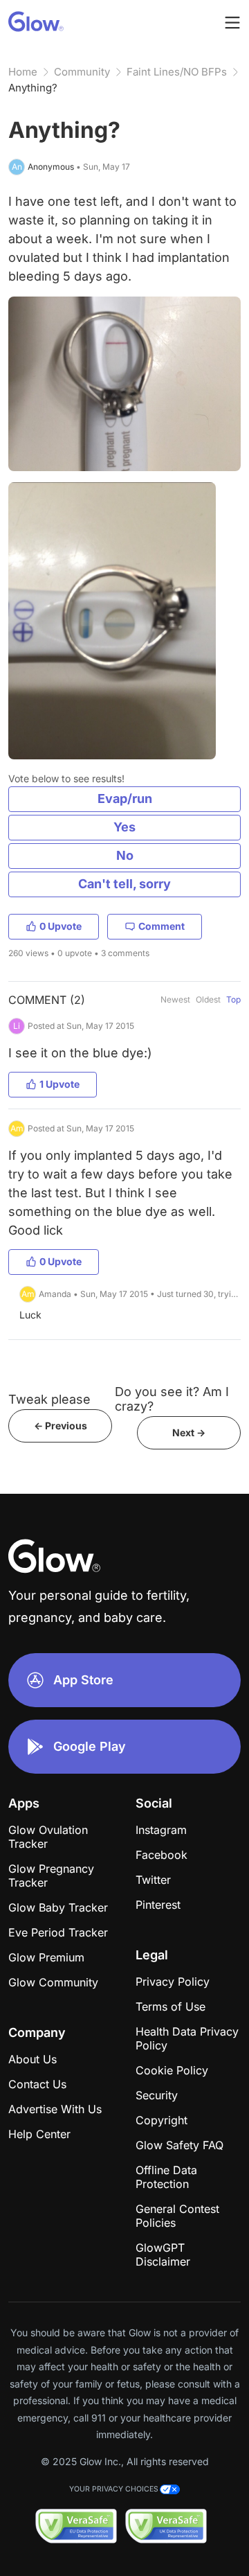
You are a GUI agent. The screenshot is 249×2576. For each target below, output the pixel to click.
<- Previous (61, 1426)
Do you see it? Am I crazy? (172, 1399)
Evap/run (125, 799)
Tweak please (49, 1399)
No (125, 855)
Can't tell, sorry (124, 884)
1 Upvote (59, 1084)
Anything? (33, 88)
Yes (124, 827)
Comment (162, 926)
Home (23, 72)
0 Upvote (61, 926)
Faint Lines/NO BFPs (177, 72)
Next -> (189, 1432)
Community (82, 72)
